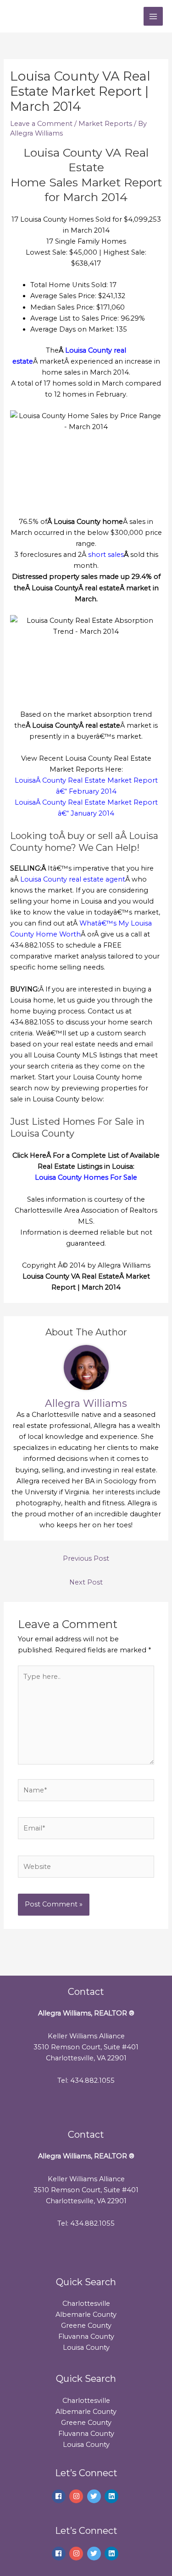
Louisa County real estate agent (73, 879)
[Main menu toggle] (153, 16)
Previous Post (86, 1558)
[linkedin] (113, 2496)
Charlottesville (86, 2304)
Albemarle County (86, 2315)
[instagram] (77, 2496)
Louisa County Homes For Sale (86, 1177)
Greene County (86, 2325)
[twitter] (95, 2496)
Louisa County (86, 2347)
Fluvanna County (86, 2336)
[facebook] (60, 2496)
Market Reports (105, 124)
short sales (106, 555)
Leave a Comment (41, 124)
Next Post (86, 1582)
